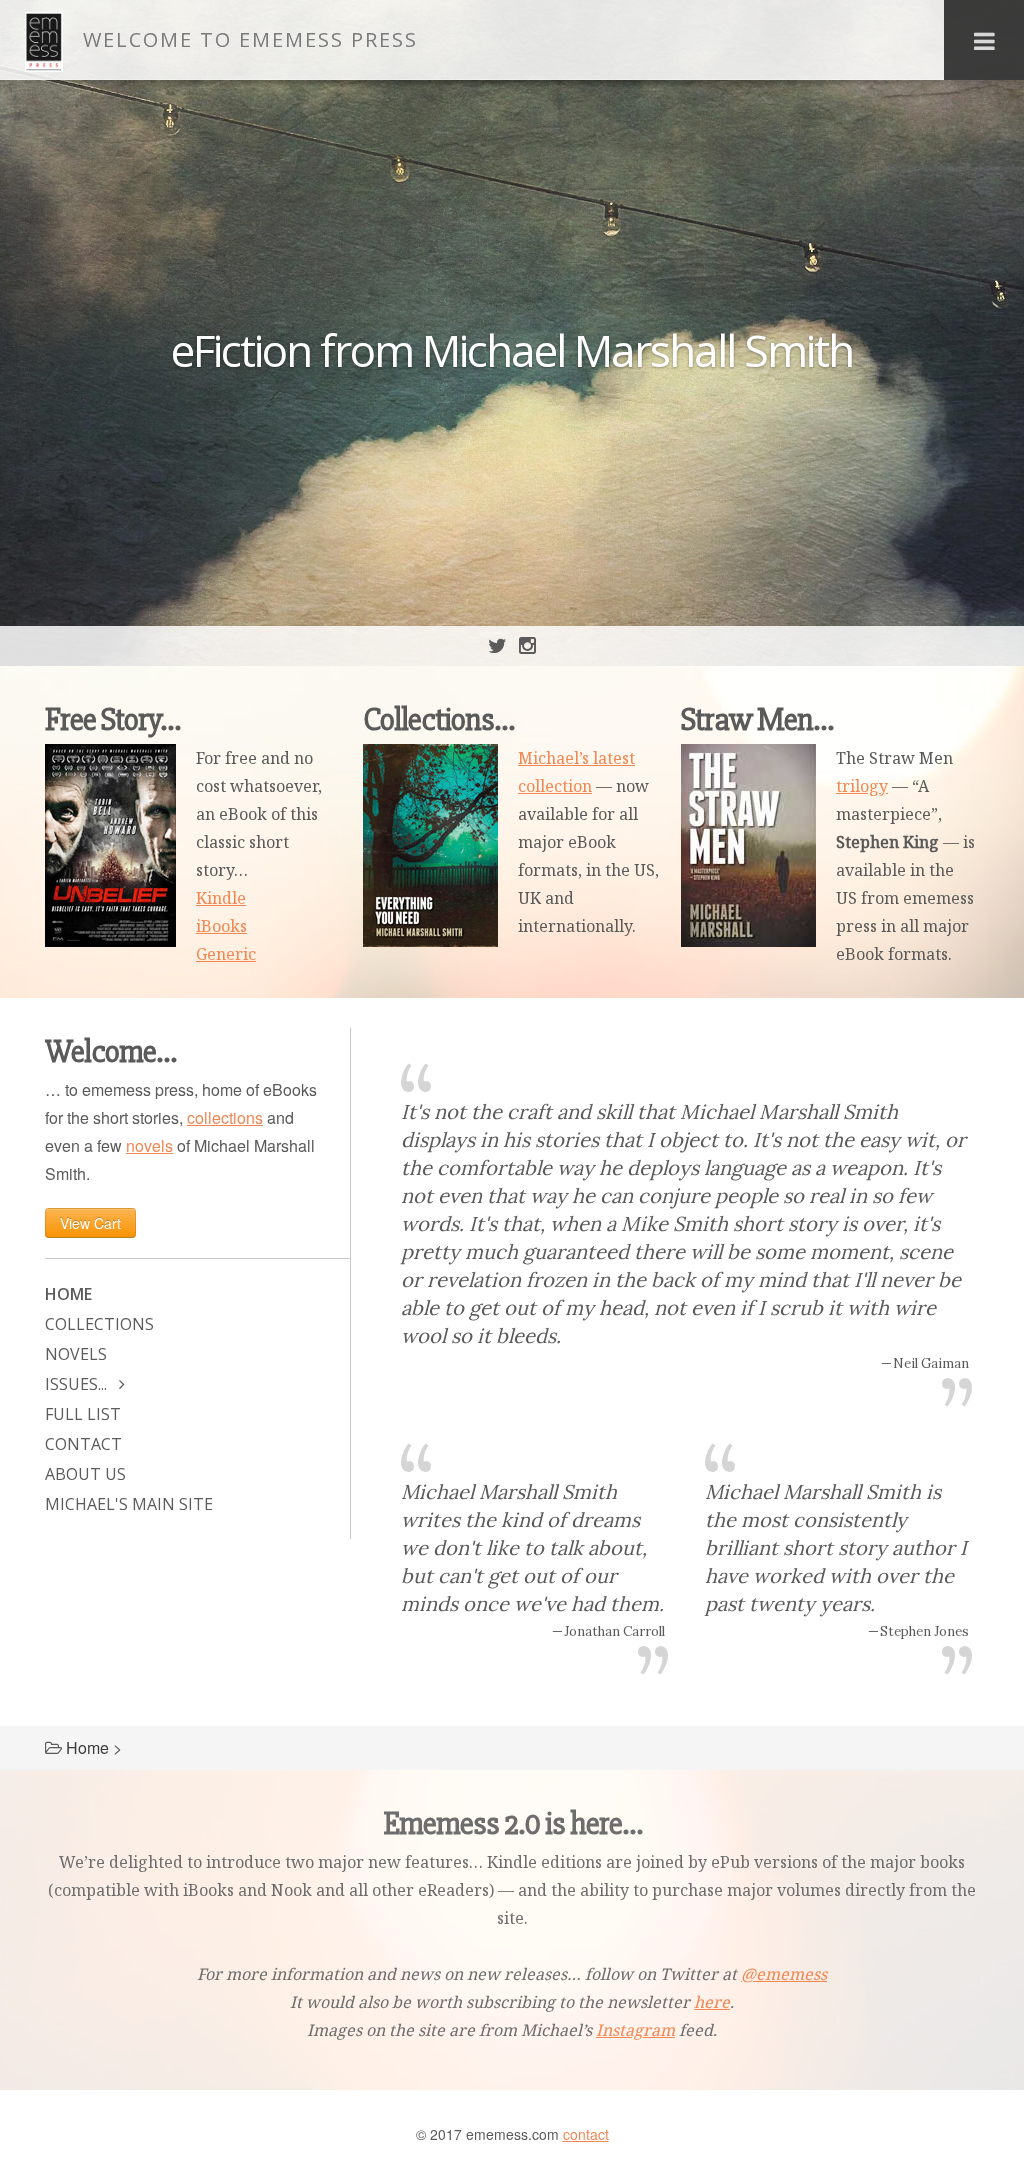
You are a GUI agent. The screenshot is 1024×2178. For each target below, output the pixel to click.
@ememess (784, 1974)
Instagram (635, 2030)
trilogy (862, 786)
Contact (83, 1444)
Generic (226, 954)
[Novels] (748, 845)
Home (68, 1294)
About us (85, 1474)
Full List (83, 1414)
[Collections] (430, 845)
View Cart (90, 1223)
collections (225, 1117)
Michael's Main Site (129, 1504)
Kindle (221, 898)
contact (586, 2134)
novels (149, 1145)
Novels (76, 1354)
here (712, 2002)
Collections (99, 1324)
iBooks (221, 926)
